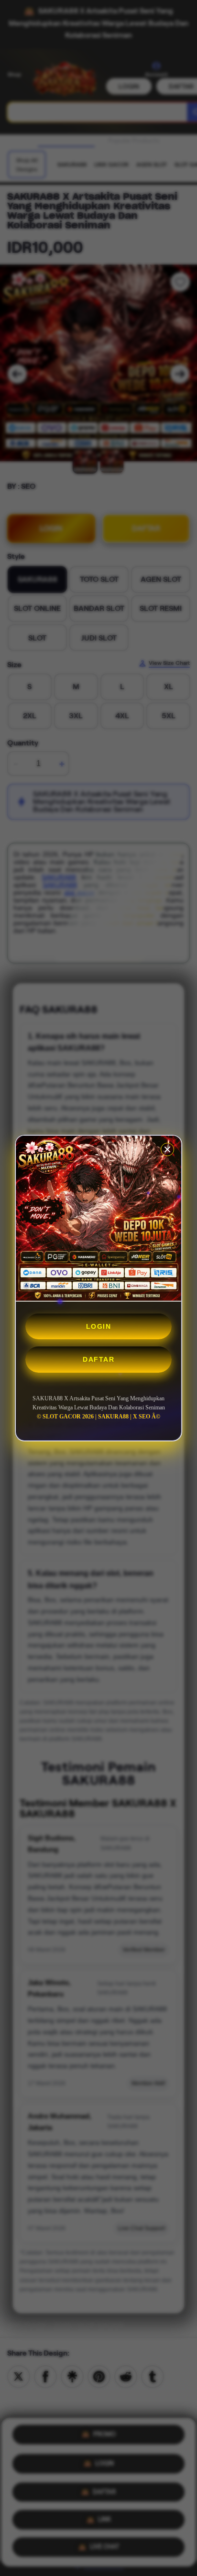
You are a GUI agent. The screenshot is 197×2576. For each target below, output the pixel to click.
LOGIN (99, 1326)
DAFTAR (98, 1359)
